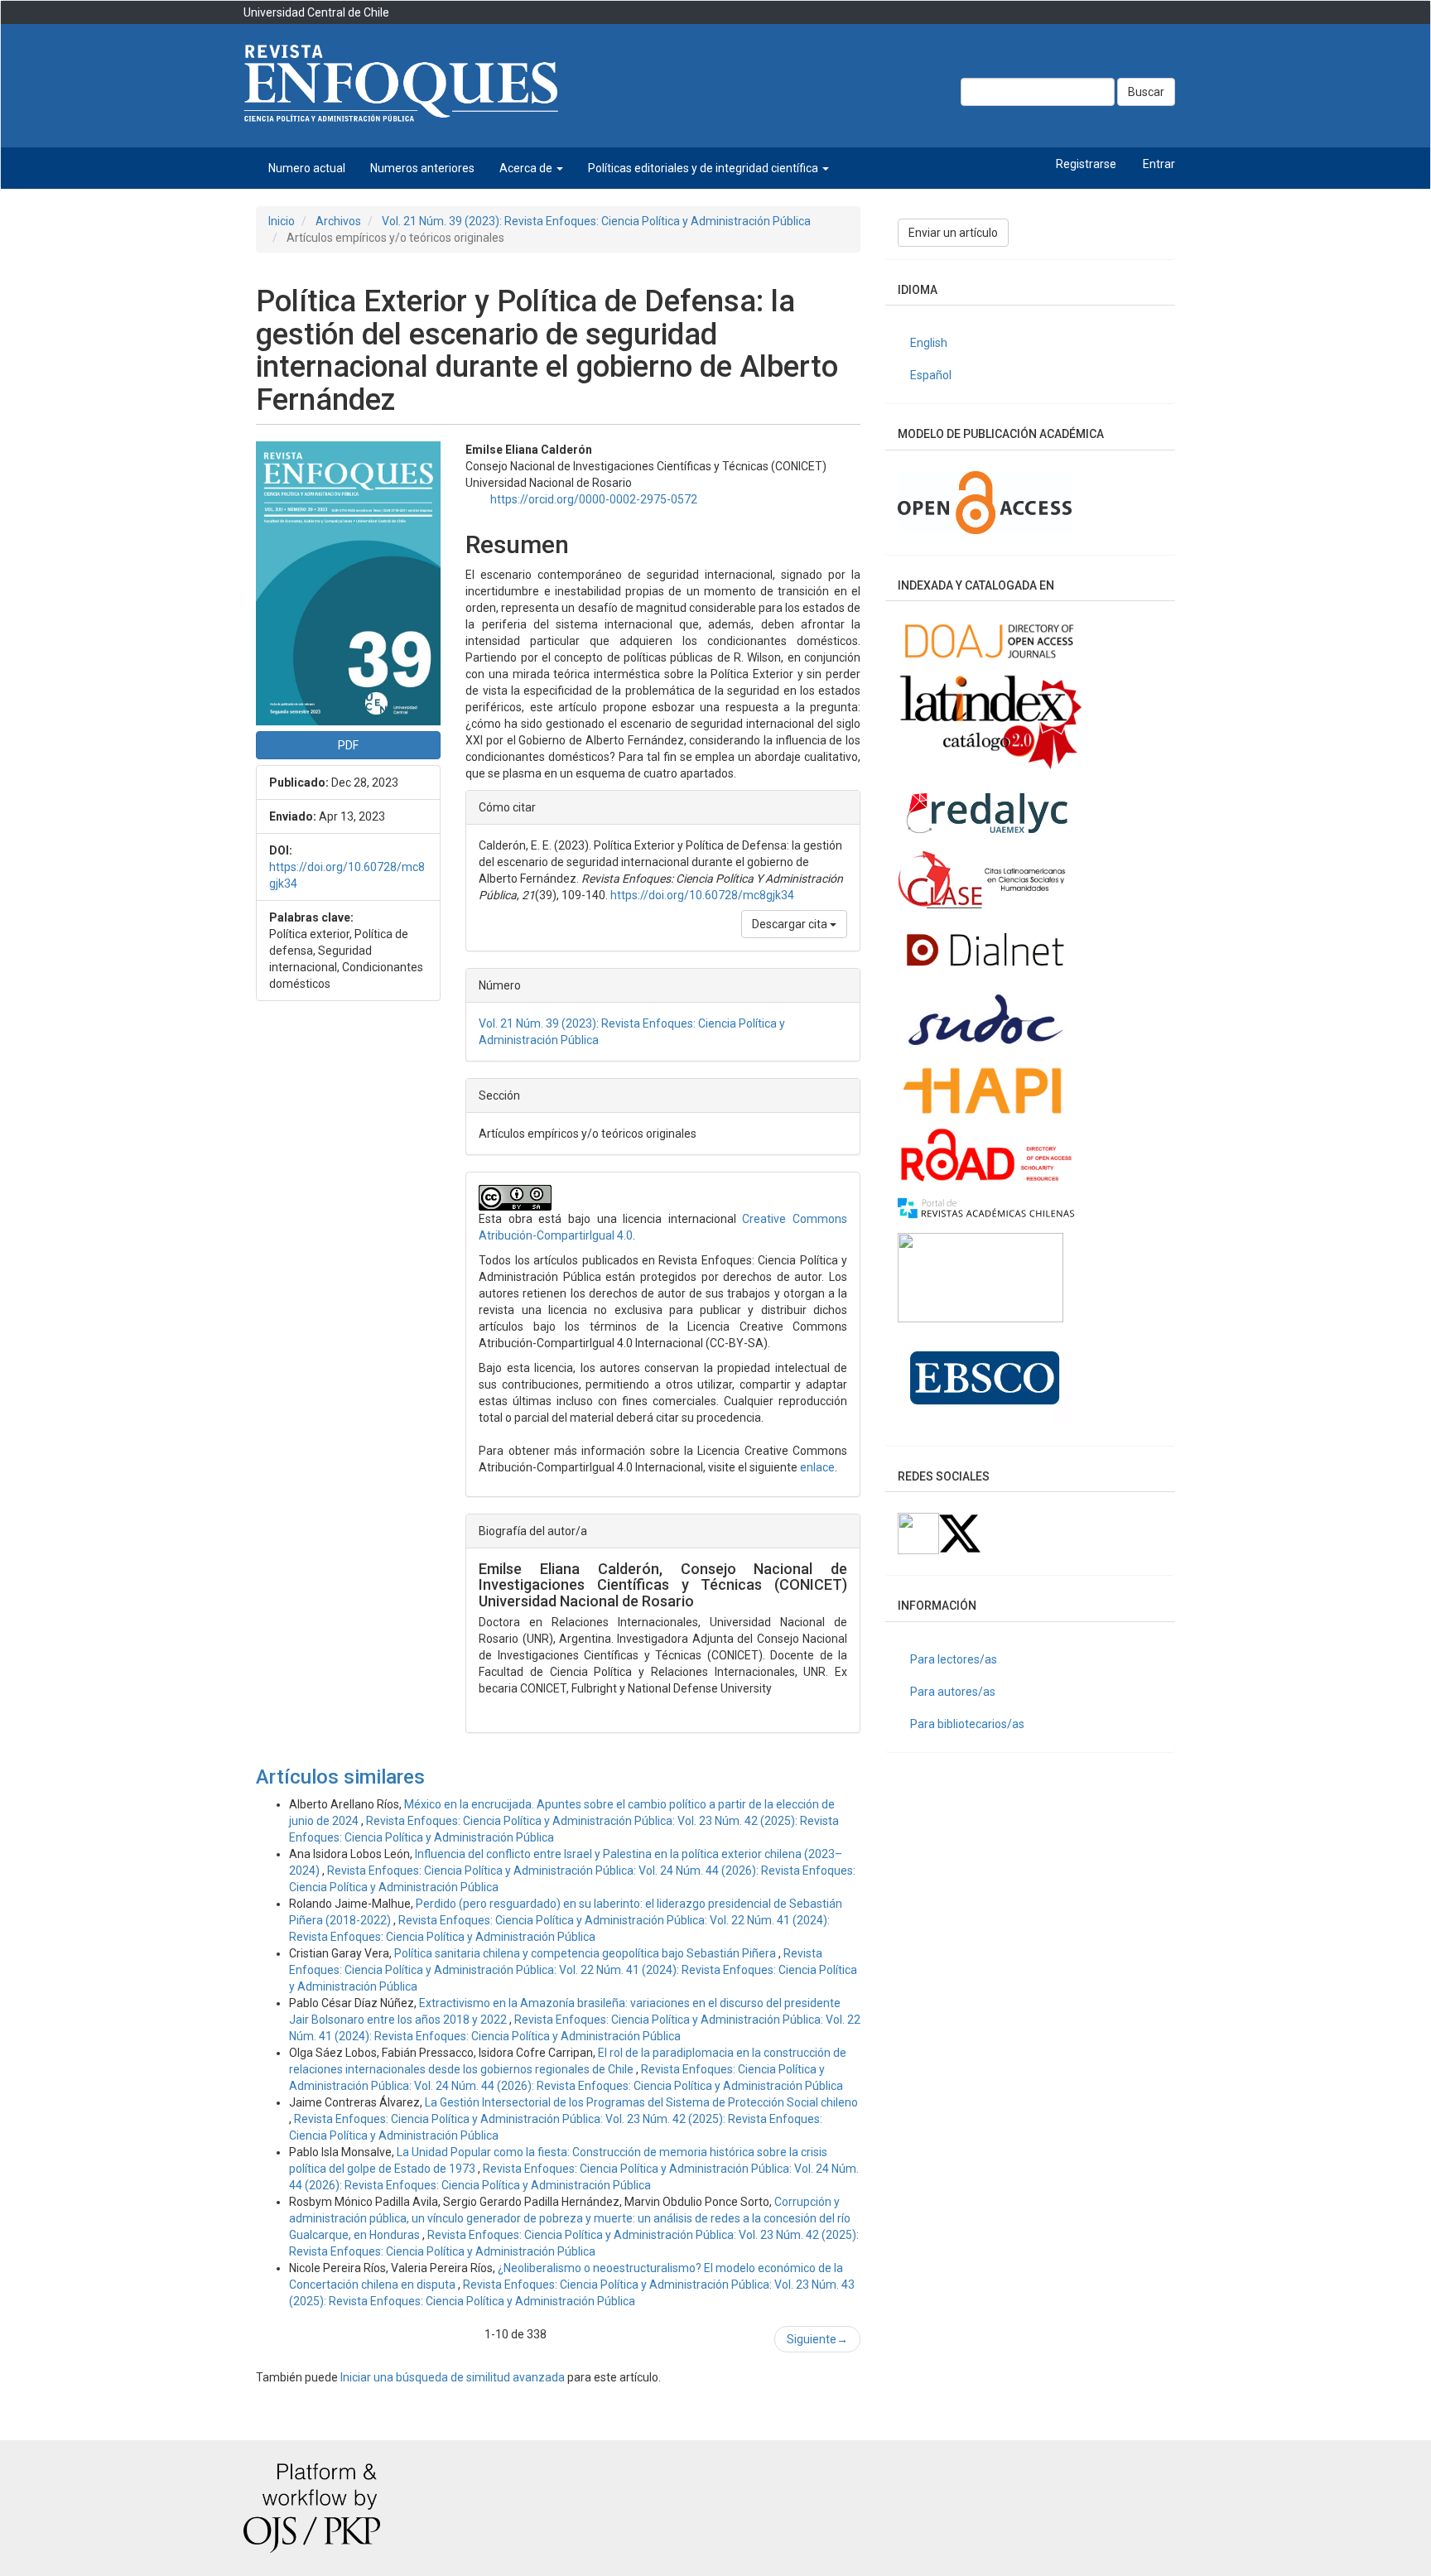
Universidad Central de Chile (316, 12)
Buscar (1146, 92)
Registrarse (1086, 164)
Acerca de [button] (527, 168)
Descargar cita (791, 924)
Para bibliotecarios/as (967, 1724)
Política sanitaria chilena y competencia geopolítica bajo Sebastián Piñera (586, 1953)
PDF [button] (348, 745)
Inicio (282, 221)
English (929, 343)
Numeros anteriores (422, 168)
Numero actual (307, 168)
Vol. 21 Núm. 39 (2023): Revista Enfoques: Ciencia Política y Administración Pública (596, 221)
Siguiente (817, 2339)
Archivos (338, 221)
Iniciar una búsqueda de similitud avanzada (453, 2377)
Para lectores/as (954, 1659)
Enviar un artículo (953, 233)
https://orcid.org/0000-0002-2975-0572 (594, 499)
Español (931, 375)
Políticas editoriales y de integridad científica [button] (704, 168)
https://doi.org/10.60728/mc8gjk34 (702, 895)
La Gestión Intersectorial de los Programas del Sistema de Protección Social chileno (641, 2102)
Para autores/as (953, 1692)
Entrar (1159, 164)
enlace (817, 1467)
